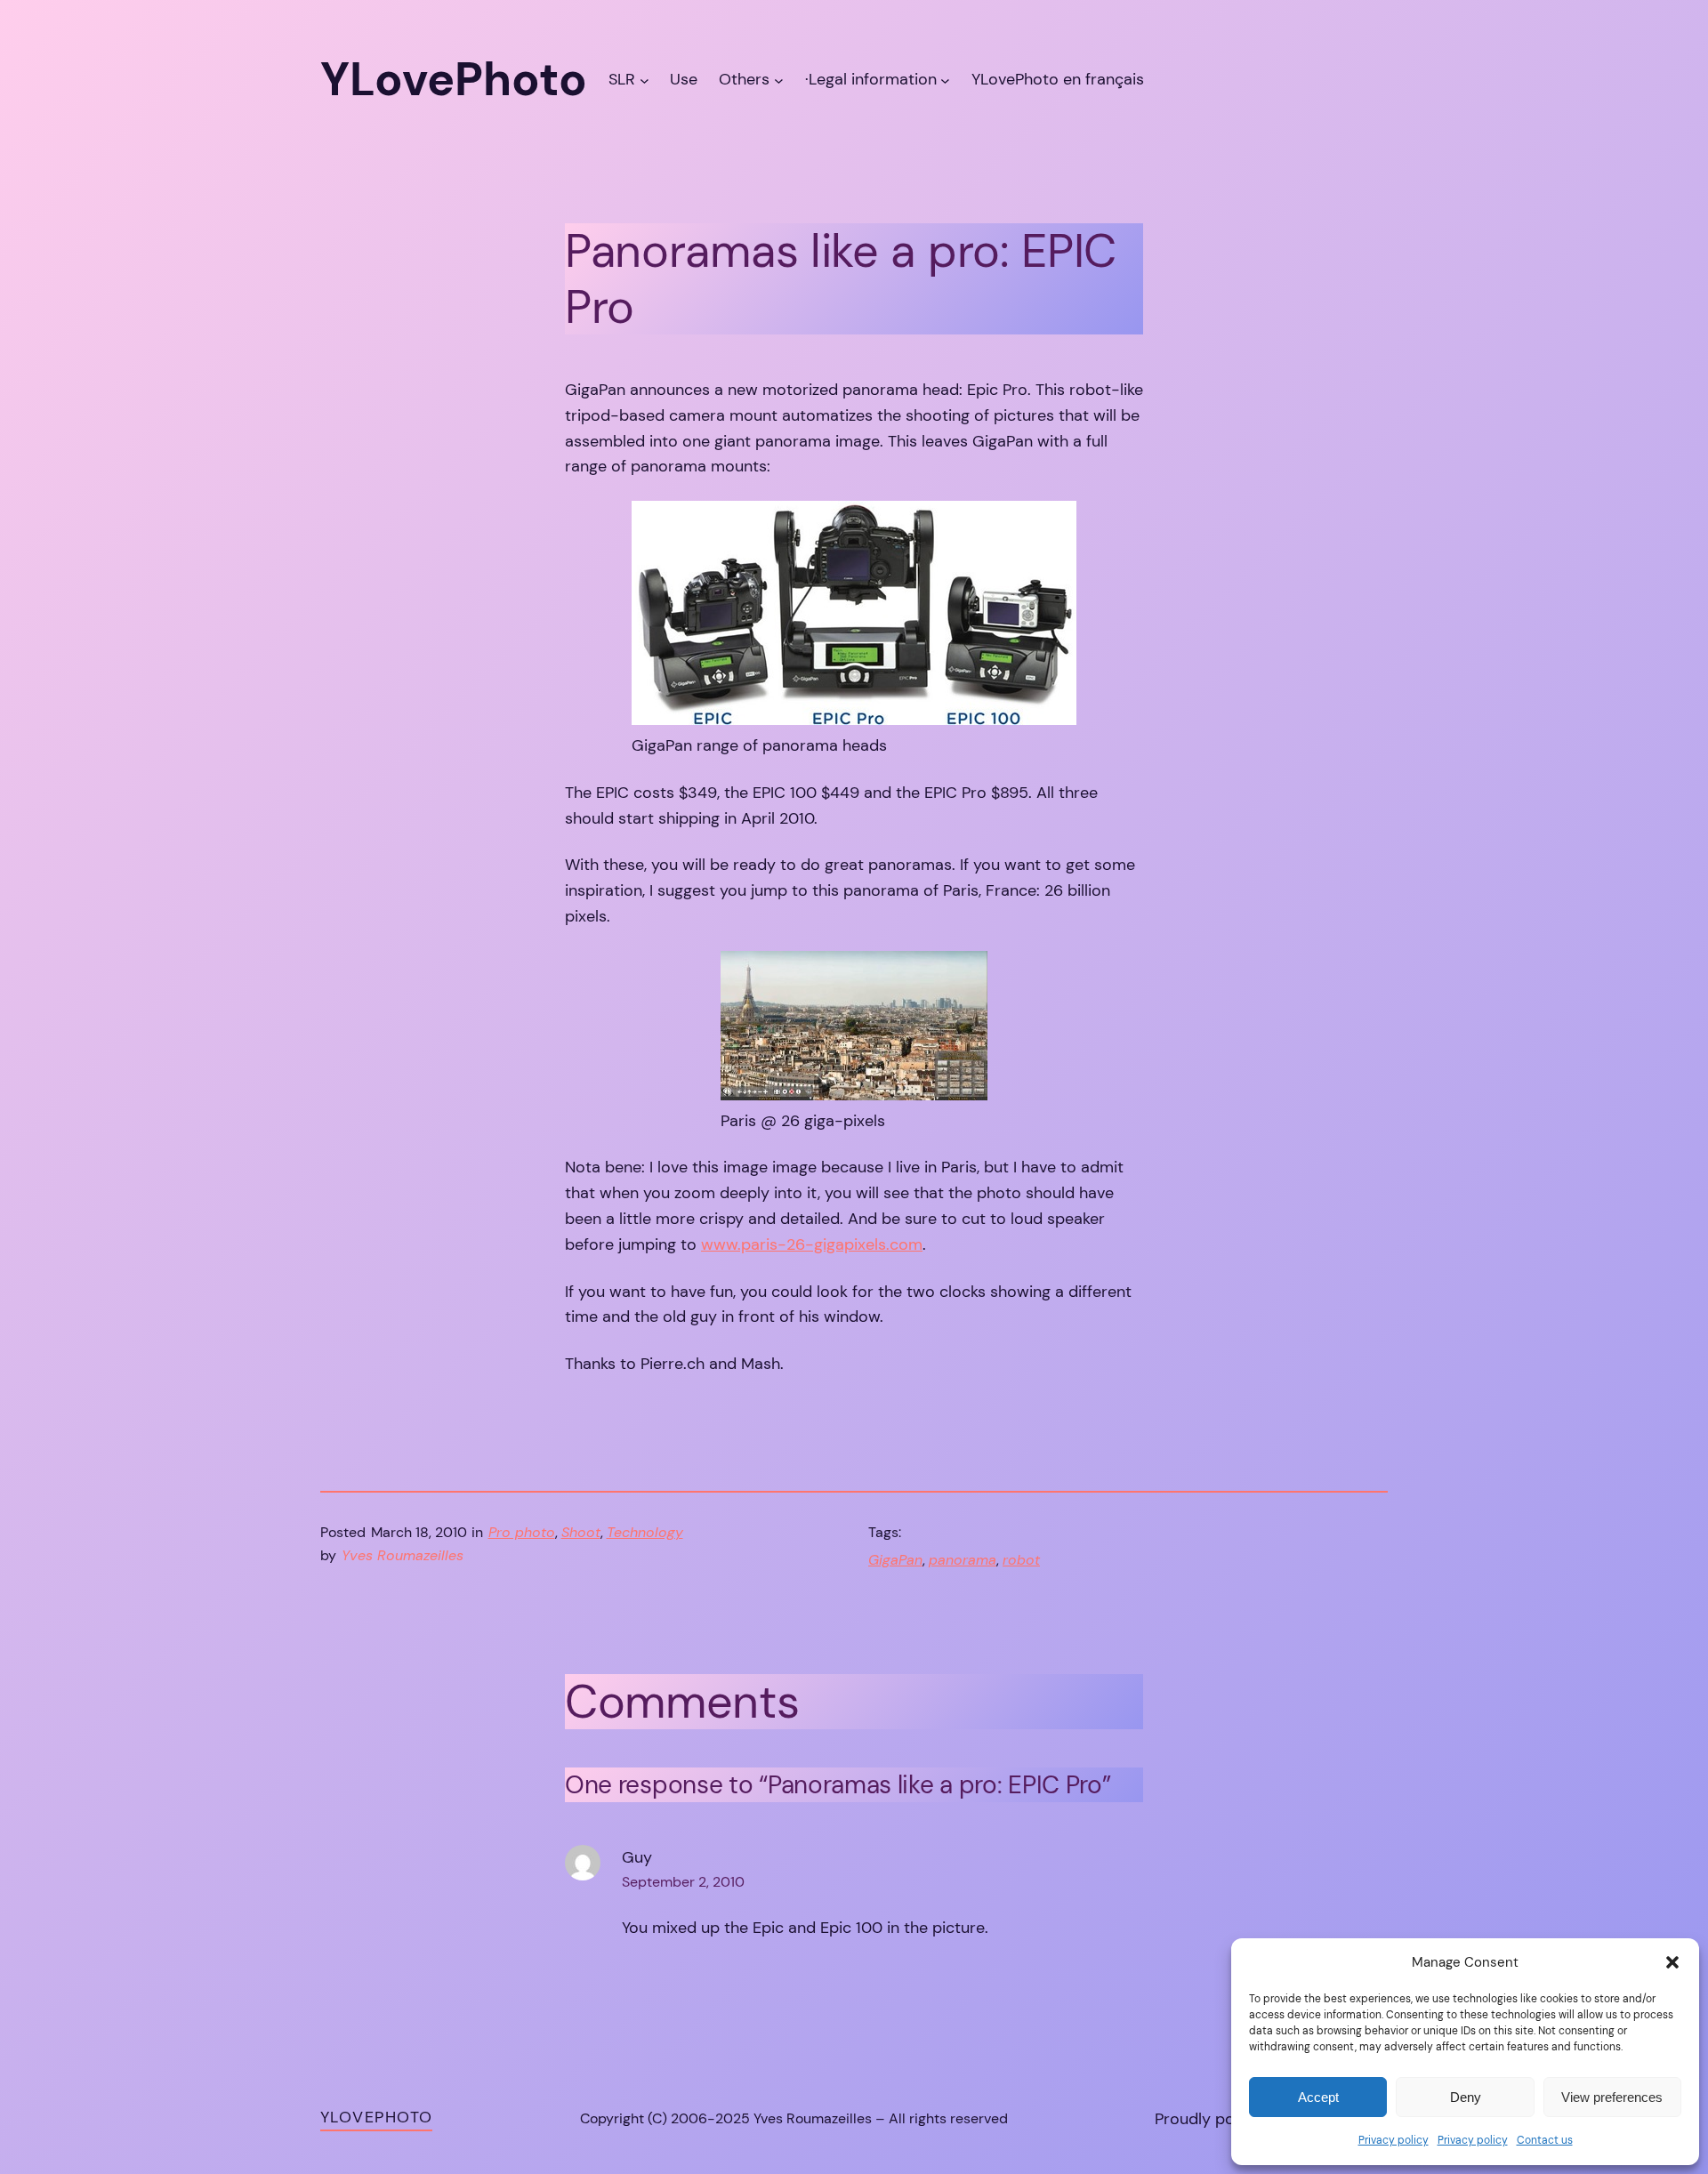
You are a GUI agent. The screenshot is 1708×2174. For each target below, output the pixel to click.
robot (1021, 1560)
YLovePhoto (376, 2117)
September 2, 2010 (683, 1882)
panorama (963, 1560)
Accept (1318, 2097)
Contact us (1545, 2140)
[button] (1672, 1962)
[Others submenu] (779, 80)
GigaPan (895, 1560)
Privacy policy (1394, 2140)
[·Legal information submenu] (945, 80)
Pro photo (522, 1532)
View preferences (1612, 2097)
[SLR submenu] (645, 80)
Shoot (581, 1532)
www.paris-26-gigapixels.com (812, 1244)
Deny (1466, 2097)
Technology (645, 1532)
